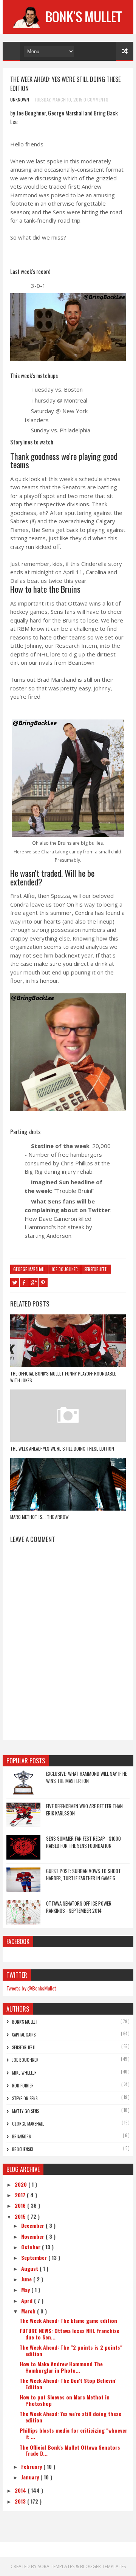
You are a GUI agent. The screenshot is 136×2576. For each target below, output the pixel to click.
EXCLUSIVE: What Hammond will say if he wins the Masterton (87, 1777)
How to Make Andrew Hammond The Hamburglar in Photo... (61, 2367)
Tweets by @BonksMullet (31, 1988)
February (32, 2466)
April (28, 2300)
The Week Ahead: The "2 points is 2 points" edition (71, 2350)
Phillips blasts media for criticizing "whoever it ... (73, 2433)
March (29, 2311)
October (32, 2247)
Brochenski (23, 2149)
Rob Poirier (23, 2086)
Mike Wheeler (24, 2073)
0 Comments (96, 99)
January (31, 2477)
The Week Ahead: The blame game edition (68, 2320)
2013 (21, 2501)
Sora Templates (56, 2566)
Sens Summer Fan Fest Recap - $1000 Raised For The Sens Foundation (83, 1842)
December (33, 2225)
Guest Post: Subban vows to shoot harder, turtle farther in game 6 (83, 1875)
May (26, 2289)
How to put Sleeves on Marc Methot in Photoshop (65, 2400)
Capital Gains (24, 2035)
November (33, 2236)
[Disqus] (68, 1644)
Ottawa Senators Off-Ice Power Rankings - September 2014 (79, 1907)
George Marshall (29, 1269)
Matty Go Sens (25, 2111)
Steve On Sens (25, 2098)
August (30, 2268)
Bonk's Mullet (25, 2022)
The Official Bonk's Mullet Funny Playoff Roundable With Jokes (63, 1377)
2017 (21, 2195)
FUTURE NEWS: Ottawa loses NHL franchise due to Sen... (70, 2334)
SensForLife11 (96, 1269)
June (27, 2279)
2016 (21, 2205)
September (35, 2257)
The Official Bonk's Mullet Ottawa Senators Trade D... (70, 2450)
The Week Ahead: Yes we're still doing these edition (62, 1449)
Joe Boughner (65, 1269)
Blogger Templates (103, 2566)
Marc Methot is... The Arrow (39, 1517)
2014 (21, 2490)
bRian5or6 (22, 2136)
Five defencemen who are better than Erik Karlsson (84, 1810)
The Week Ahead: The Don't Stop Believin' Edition (68, 2384)
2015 (21, 2216)
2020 (22, 2184)
